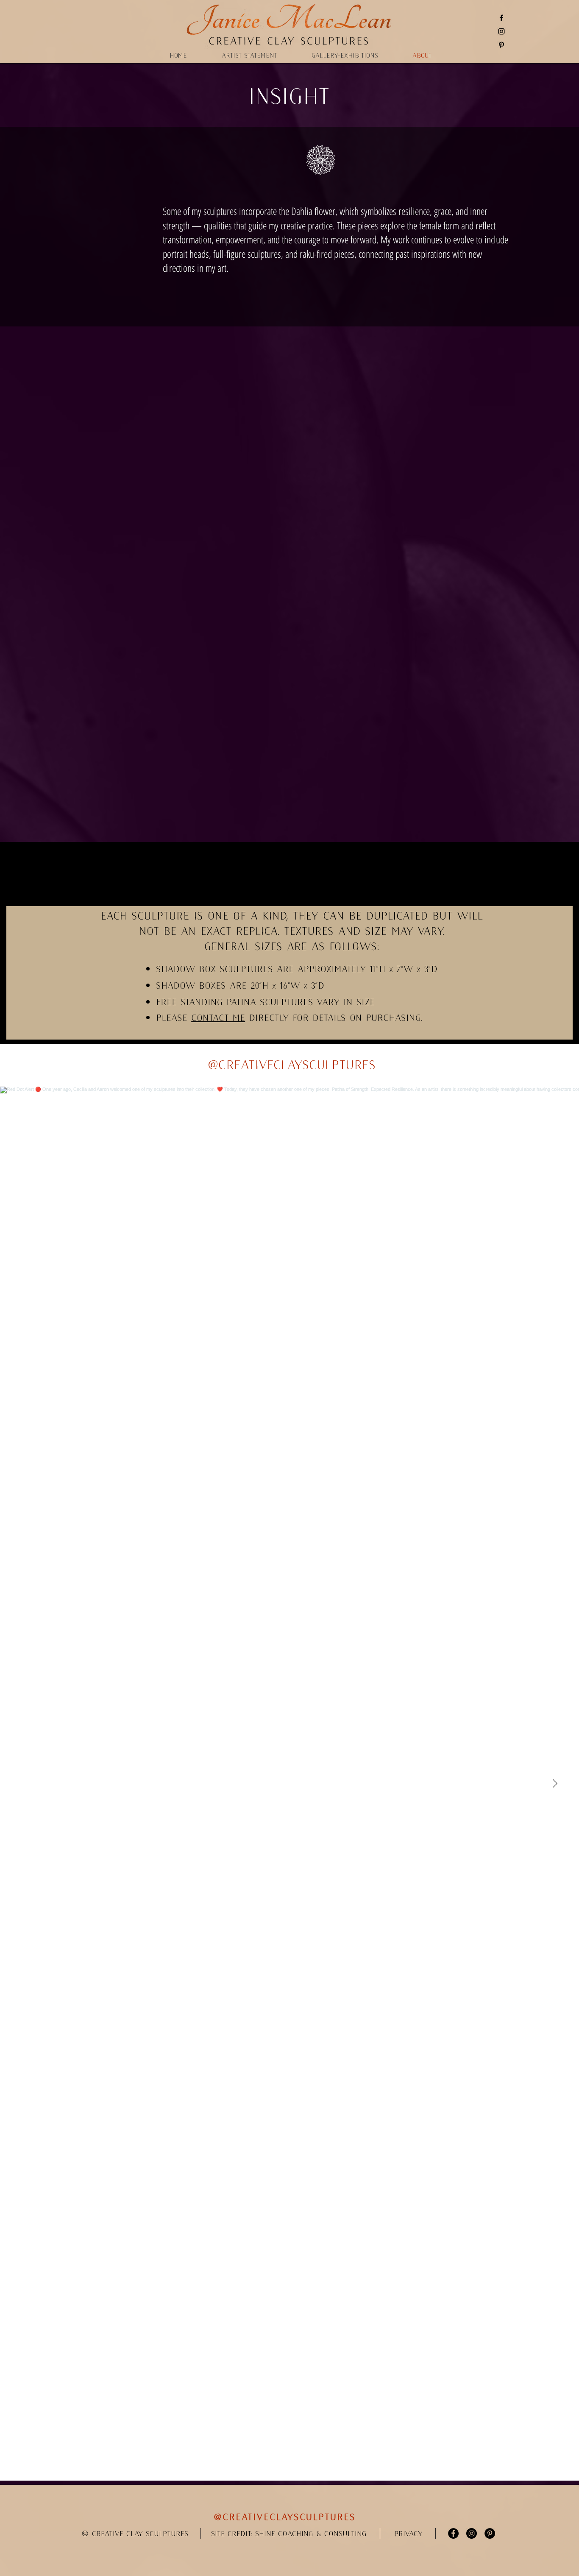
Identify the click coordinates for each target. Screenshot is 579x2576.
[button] (408, 2534)
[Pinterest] (501, 45)
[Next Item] (555, 1784)
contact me (218, 1018)
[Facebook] (501, 18)
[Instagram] (501, 31)
